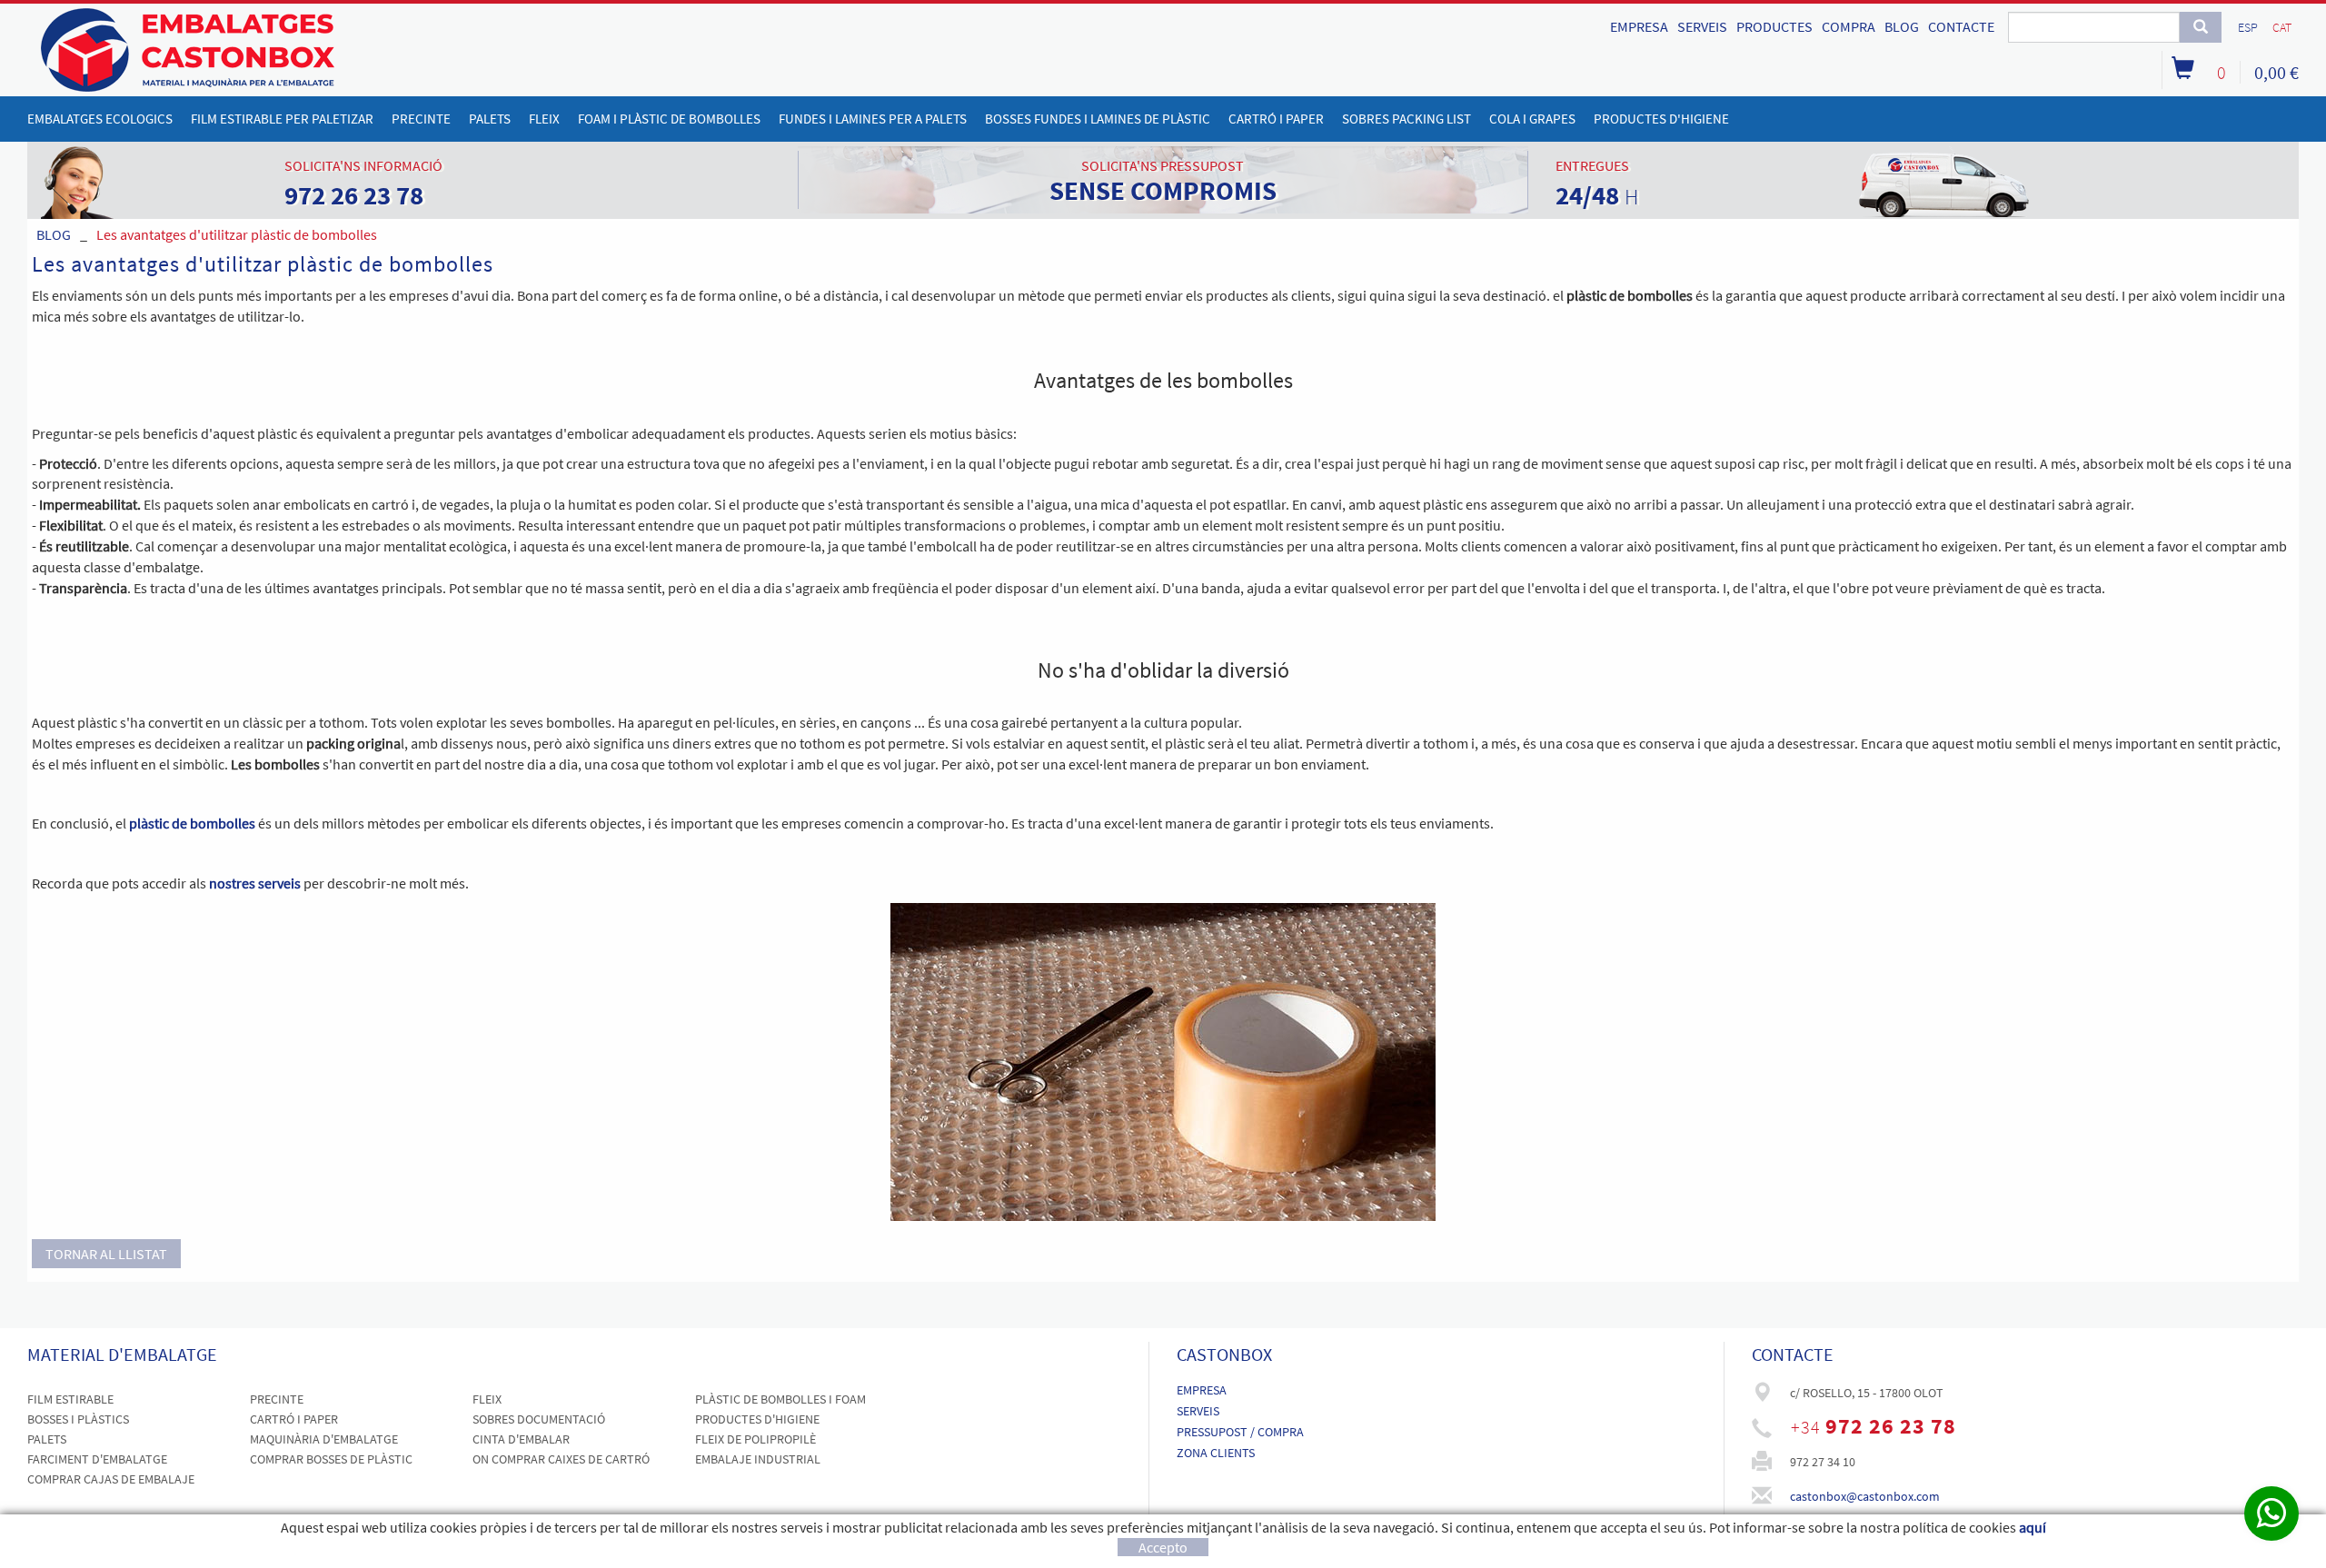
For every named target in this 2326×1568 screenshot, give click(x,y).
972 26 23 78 (1891, 1426)
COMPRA (1849, 26)
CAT (2282, 27)
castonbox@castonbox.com (1865, 1496)
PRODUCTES (1774, 26)
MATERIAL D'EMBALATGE (122, 1354)
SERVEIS (1702, 26)
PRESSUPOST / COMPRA (1240, 1432)
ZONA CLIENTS (1216, 1453)
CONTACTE (1961, 26)
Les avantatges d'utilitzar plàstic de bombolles (237, 234)
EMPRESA (1639, 26)
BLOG (1902, 26)
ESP (2248, 27)
